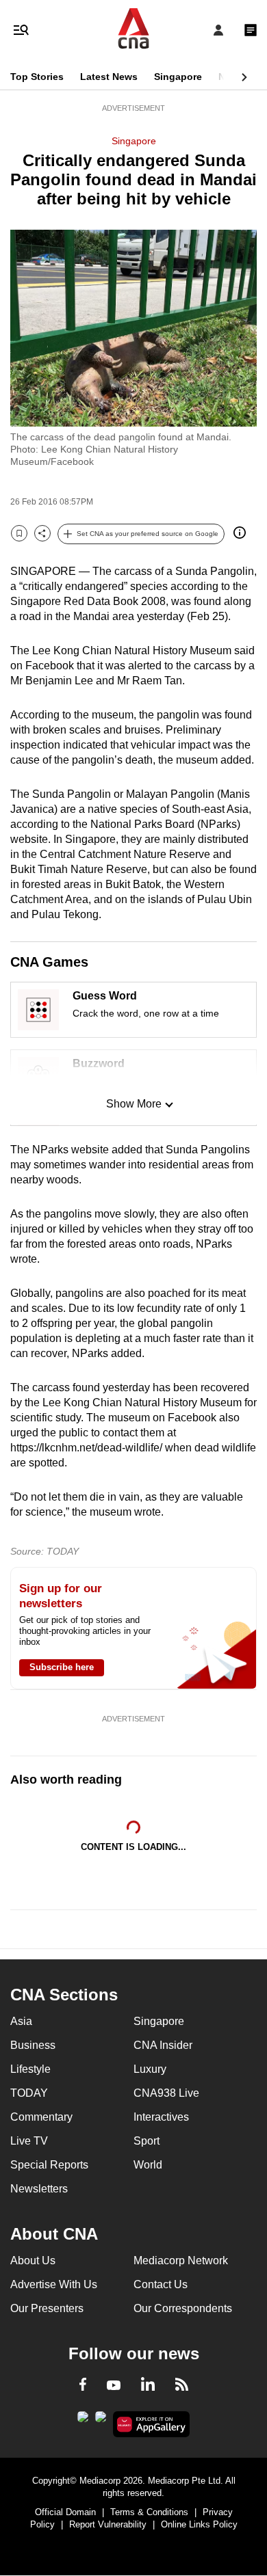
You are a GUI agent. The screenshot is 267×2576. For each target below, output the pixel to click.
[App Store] (101, 2421)
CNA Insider (163, 2045)
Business (33, 2045)
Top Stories (37, 77)
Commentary (41, 2117)
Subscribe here (62, 1667)
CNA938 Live (166, 2093)
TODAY (29, 2093)
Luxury (150, 2069)
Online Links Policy (199, 2524)
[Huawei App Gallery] (152, 2424)
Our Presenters (47, 2308)
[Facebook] (83, 2387)
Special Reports (49, 2165)
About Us (33, 2260)
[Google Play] (83, 2421)
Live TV (29, 2141)
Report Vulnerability (108, 2524)
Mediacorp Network (181, 2260)
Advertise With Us (54, 2284)
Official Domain (65, 2512)
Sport (147, 2141)
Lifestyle (30, 2069)
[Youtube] (114, 2386)
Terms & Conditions (149, 2512)
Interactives (161, 2117)
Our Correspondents (183, 2308)
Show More (134, 1104)
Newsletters (39, 2189)
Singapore (178, 77)
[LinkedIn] (148, 2387)
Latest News (109, 77)
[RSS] (182, 2387)
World (148, 2165)
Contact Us (161, 2284)
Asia (21, 2021)
